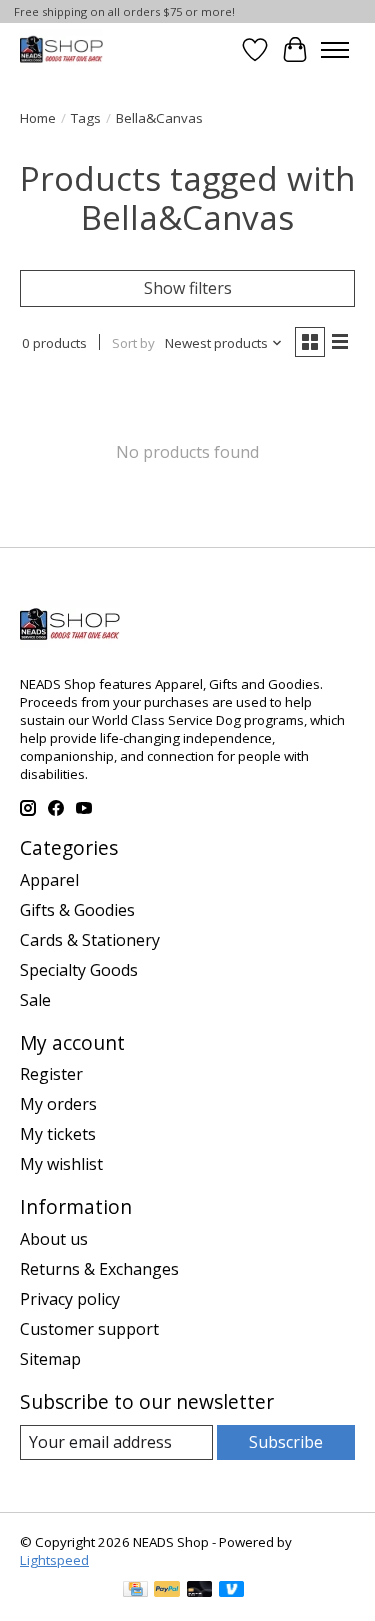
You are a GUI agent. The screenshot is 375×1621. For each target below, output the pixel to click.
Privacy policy (70, 1299)
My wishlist (61, 1164)
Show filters (188, 288)
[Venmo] (232, 1591)
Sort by (133, 343)
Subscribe (286, 1442)
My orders (58, 1104)
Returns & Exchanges (99, 1269)
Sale (35, 1000)
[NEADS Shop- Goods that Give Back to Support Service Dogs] (61, 49)
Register (51, 1074)
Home (38, 118)
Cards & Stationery (90, 940)
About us (54, 1239)
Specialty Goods (79, 970)
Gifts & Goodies (77, 910)
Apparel (49, 880)
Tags (86, 118)
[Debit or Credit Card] (200, 1591)
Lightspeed (54, 1560)
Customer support (89, 1329)
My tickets (58, 1134)
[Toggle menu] (335, 50)
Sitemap (50, 1359)
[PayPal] (167, 1591)
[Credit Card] (135, 1591)
